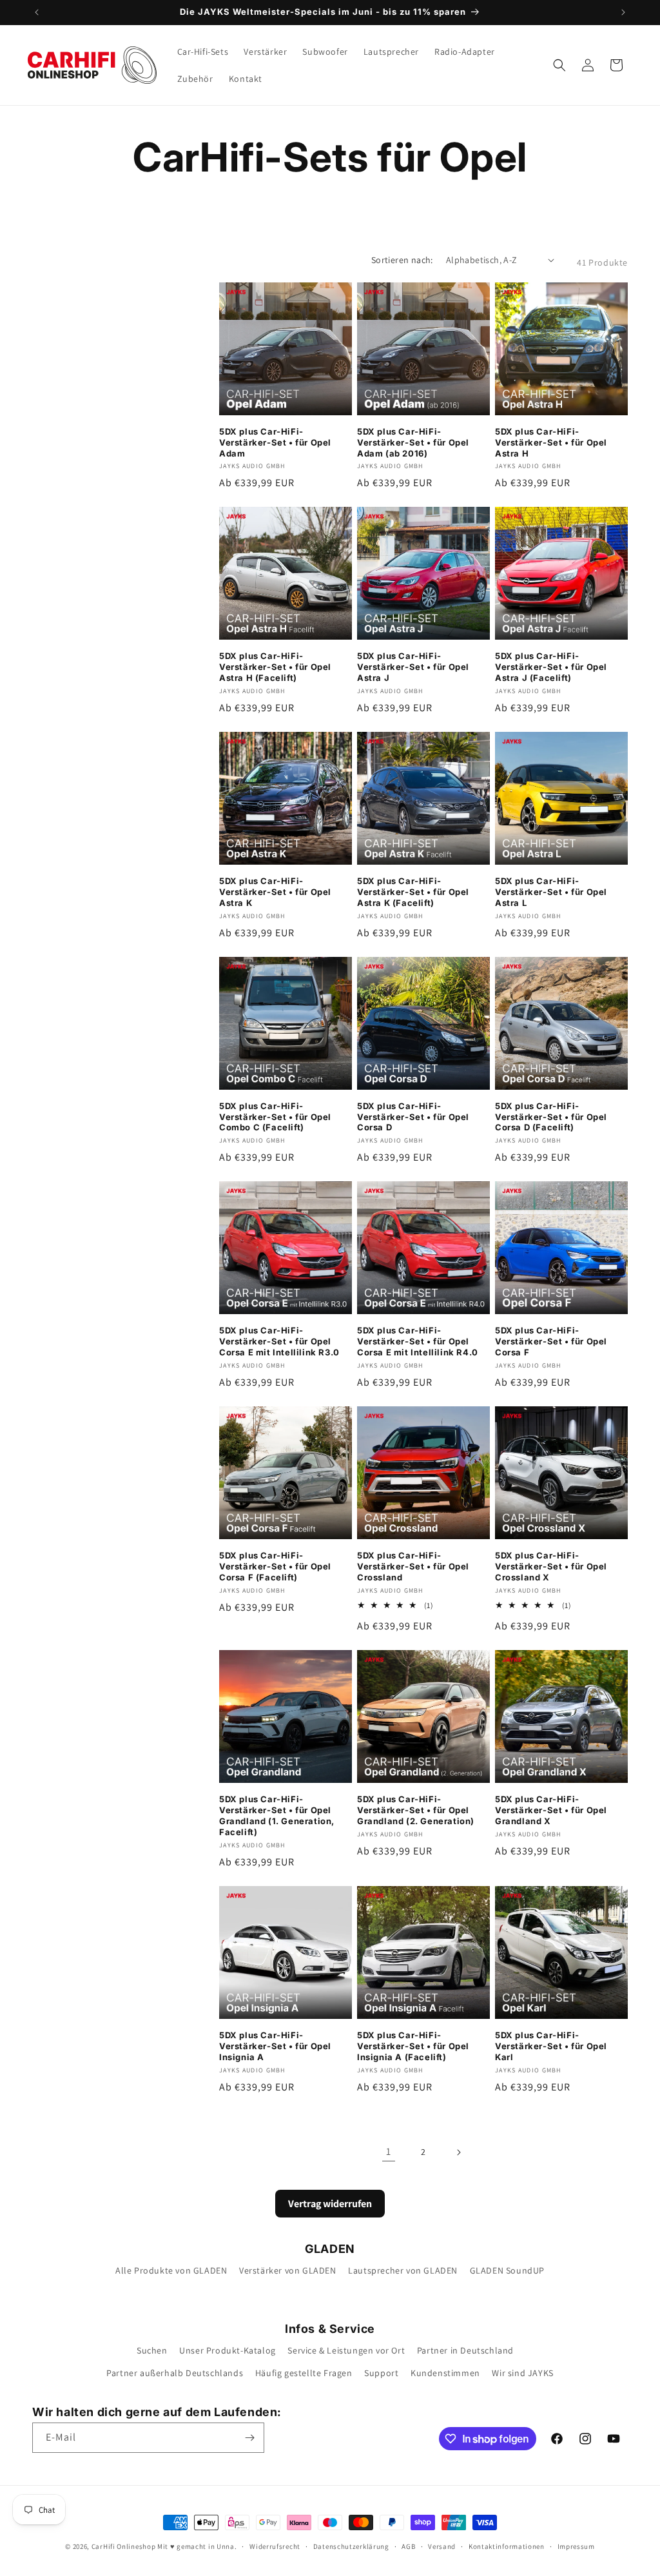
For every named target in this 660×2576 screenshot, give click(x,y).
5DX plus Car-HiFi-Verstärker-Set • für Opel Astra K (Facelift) (413, 892)
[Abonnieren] (249, 2438)
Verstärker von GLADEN (288, 2270)
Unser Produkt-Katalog (228, 2350)
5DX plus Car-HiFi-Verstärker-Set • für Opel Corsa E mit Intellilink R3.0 (279, 1341)
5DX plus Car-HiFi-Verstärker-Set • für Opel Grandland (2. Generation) (416, 1810)
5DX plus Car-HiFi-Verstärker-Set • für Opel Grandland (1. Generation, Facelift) (277, 1815)
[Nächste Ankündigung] (623, 12)
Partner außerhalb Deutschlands (175, 2373)
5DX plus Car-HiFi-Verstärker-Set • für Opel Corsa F (551, 1341)
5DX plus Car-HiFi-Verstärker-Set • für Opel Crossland (413, 1566)
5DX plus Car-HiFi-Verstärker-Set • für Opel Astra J (413, 667)
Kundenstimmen (445, 2373)
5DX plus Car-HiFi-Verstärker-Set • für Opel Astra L (551, 892)
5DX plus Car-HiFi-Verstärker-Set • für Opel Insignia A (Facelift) (413, 2046)
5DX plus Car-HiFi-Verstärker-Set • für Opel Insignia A (275, 2046)
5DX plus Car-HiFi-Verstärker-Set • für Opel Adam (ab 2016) (413, 442)
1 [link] (389, 2151)
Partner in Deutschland (465, 2350)
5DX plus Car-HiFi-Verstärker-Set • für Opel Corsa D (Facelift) (551, 1117)
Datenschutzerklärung (351, 2546)
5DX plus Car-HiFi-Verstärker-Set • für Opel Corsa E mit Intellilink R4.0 (418, 1341)
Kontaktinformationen (507, 2546)
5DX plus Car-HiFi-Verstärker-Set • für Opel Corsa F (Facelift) (275, 1566)
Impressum (576, 2546)
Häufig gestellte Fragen (304, 2373)
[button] (559, 65)
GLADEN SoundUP (507, 2270)
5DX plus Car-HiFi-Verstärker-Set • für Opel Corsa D (413, 1117)
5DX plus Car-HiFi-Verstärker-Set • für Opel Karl (551, 2046)
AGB (408, 2546)
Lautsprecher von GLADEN (403, 2270)
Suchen (152, 2350)
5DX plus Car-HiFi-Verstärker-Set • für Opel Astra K (275, 892)
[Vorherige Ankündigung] (37, 12)
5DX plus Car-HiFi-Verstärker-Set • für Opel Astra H (551, 442)
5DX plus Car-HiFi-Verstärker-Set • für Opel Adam (275, 442)
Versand (442, 2546)
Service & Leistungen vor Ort (346, 2350)
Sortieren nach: (402, 260)
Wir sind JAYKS (522, 2373)
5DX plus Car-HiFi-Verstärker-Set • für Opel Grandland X (551, 1810)
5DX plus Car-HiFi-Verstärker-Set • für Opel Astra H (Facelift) (275, 667)
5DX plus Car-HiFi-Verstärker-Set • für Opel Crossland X (551, 1566)
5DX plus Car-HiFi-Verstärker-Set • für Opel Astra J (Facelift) (551, 667)
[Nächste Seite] (458, 2152)
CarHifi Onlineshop (124, 2546)
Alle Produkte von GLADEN (171, 2270)
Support (381, 2373)
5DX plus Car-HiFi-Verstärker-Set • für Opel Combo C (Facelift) (275, 1117)
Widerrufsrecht (275, 2546)
